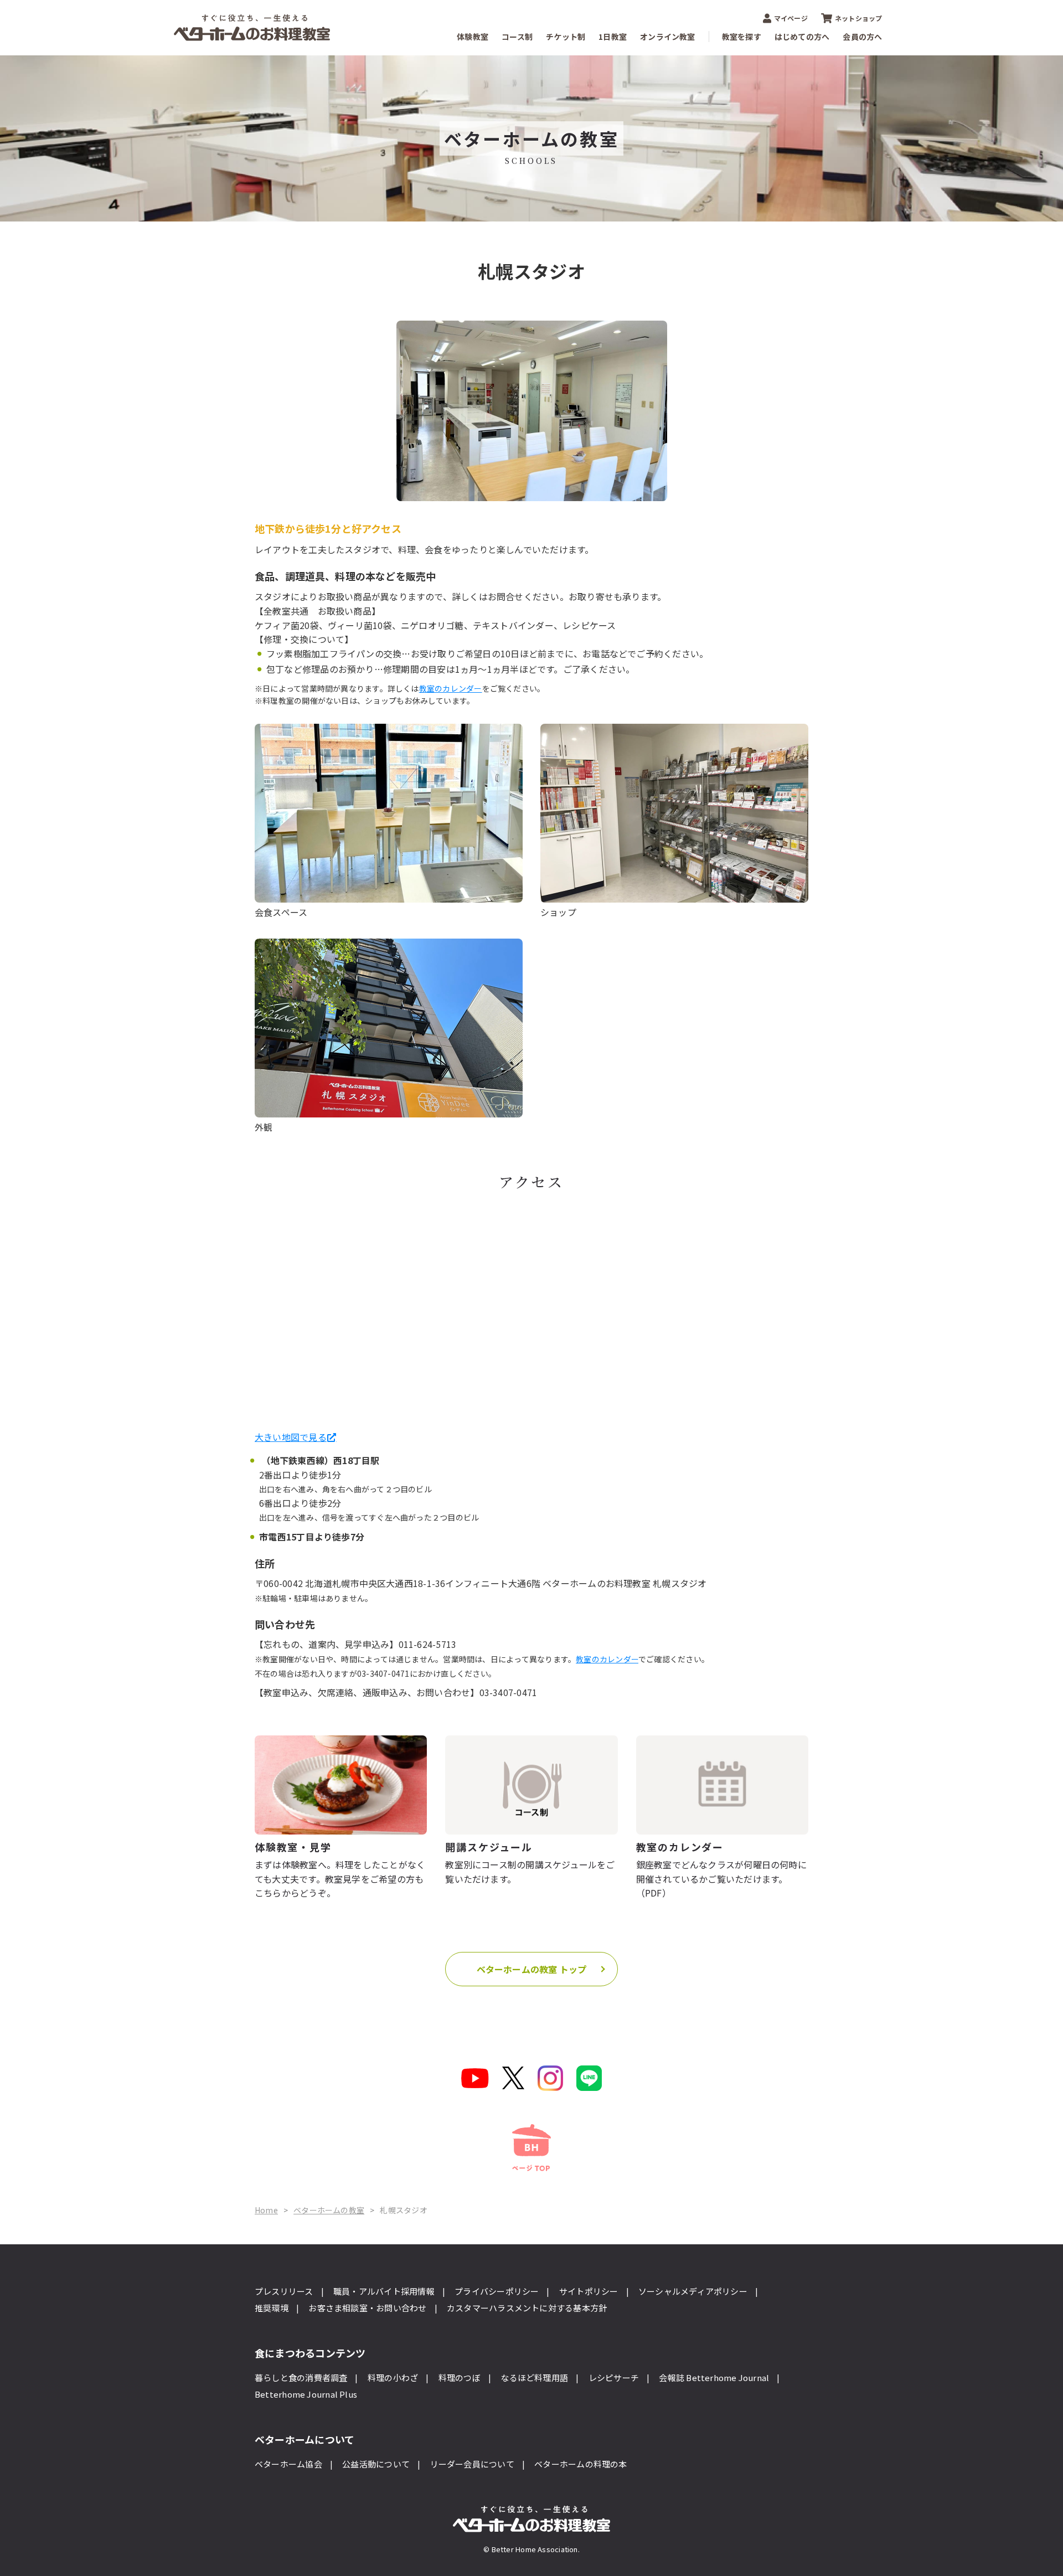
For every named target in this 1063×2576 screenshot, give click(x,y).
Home (266, 2210)
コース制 (517, 37)
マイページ (791, 18)
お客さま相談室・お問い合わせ (367, 2308)
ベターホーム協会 (288, 2464)
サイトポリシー (589, 2291)
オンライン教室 (668, 37)
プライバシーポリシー (497, 2291)
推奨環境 (272, 2308)
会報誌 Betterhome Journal (714, 2377)
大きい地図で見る (291, 1437)
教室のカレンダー (451, 688)
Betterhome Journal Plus (306, 2394)
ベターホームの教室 (329, 2210)
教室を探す (742, 37)
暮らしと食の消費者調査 (301, 2377)
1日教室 (613, 37)
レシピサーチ (614, 2377)
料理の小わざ (393, 2377)
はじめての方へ (802, 37)
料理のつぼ (460, 2377)
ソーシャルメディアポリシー (693, 2291)
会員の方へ (862, 37)
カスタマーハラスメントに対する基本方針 (527, 2308)
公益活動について (376, 2464)
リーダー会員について (472, 2464)
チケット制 (566, 37)
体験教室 (473, 37)
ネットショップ (859, 18)
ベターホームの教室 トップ (532, 1969)
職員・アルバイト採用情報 (384, 2291)
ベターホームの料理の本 (580, 2464)
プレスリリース (284, 2291)
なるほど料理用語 (534, 2377)
